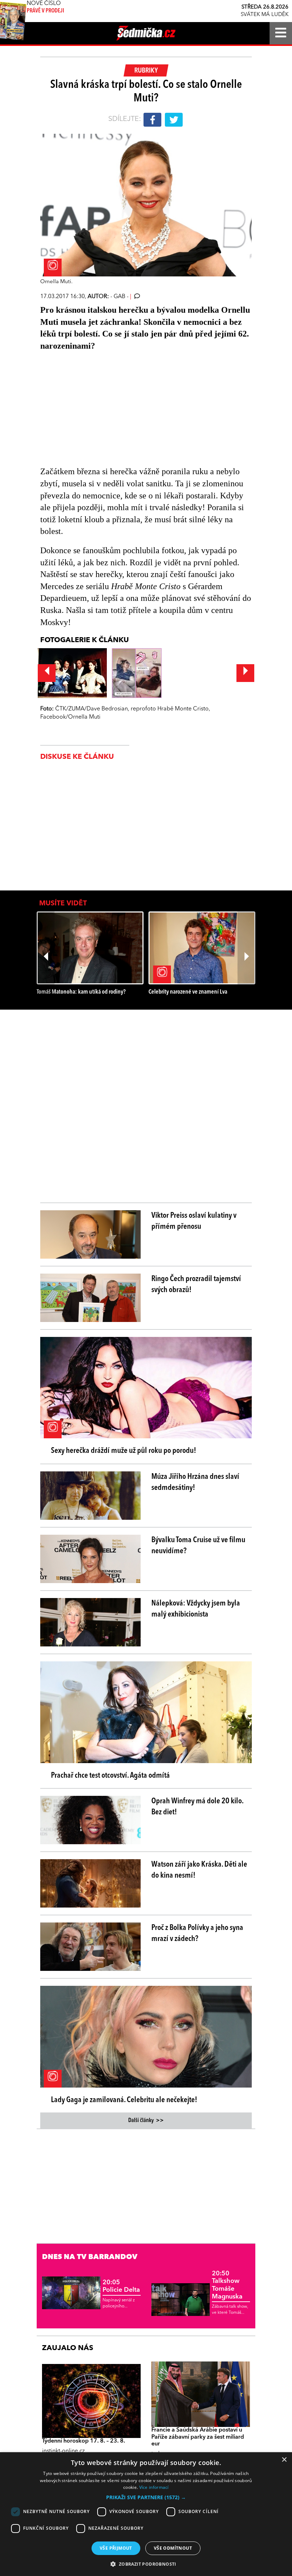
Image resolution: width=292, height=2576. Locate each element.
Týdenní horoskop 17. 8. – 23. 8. (84, 2441)
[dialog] (146, 2514)
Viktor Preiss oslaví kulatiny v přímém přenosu (194, 1221)
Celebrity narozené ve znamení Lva (188, 992)
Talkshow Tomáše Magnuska (227, 2285)
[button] (146, 2497)
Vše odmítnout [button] (173, 2548)
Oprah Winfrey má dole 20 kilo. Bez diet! (197, 1807)
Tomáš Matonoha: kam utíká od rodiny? (81, 992)
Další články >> (146, 2121)
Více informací (154, 2487)
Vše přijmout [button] (116, 2548)
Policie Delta (121, 2286)
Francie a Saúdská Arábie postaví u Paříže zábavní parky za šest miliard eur (198, 2437)
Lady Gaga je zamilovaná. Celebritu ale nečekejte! (124, 2100)
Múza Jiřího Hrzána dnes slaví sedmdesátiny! (195, 1482)
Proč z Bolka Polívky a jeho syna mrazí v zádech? (197, 1933)
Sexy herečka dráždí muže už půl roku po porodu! (124, 1451)
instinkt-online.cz (63, 2451)
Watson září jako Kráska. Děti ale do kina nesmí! (199, 1870)
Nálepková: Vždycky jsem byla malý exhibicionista (196, 1609)
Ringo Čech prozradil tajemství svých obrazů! (196, 1284)
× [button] (284, 2460)
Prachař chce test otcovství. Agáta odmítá (110, 1776)
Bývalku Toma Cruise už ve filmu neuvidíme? (198, 1546)
